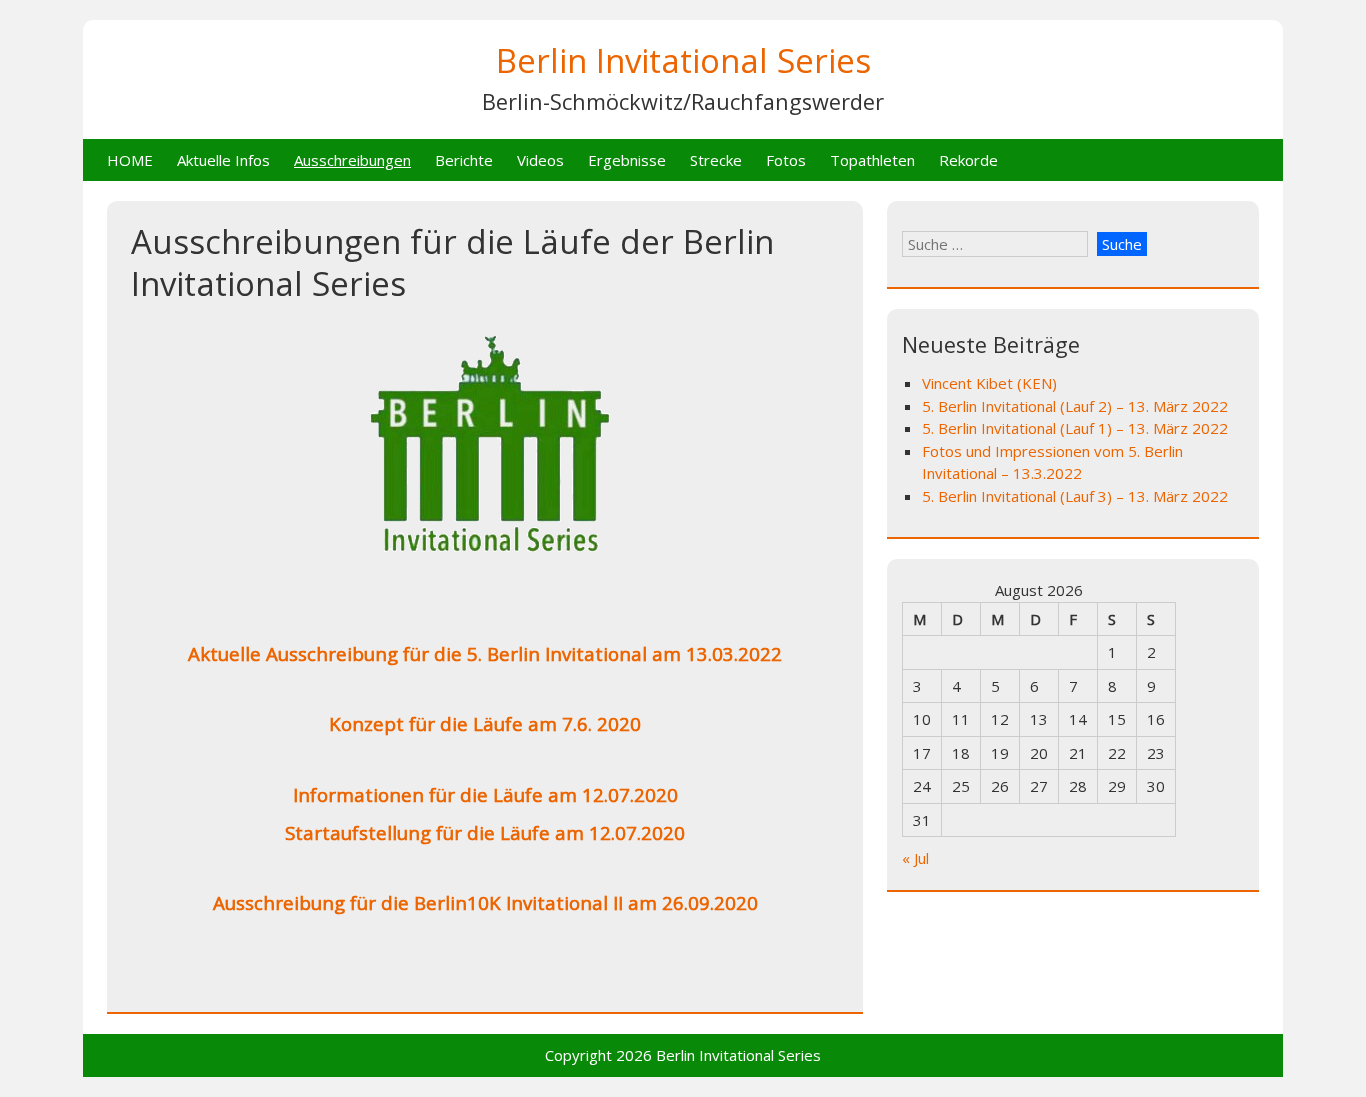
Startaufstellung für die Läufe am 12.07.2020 (485, 832)
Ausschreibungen (352, 160)
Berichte (464, 160)
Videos (540, 160)
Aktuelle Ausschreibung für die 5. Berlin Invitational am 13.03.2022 (485, 653)
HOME (130, 160)
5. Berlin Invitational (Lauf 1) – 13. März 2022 (1075, 428)
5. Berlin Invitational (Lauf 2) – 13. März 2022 (1075, 406)
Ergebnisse (627, 160)
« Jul (915, 858)
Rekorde (968, 160)
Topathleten (872, 160)
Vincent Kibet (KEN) (989, 383)
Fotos (786, 160)
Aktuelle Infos (223, 160)
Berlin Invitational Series (683, 60)
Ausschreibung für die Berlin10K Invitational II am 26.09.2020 (485, 902)
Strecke (716, 160)
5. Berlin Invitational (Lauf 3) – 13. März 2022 (1075, 496)
